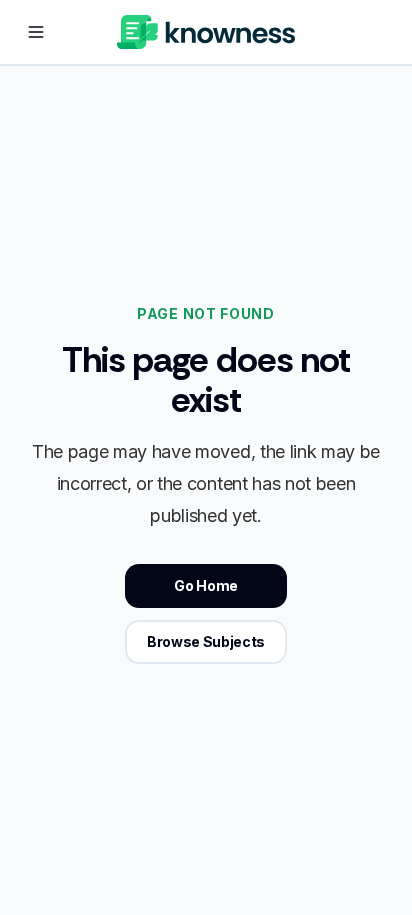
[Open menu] (36, 32)
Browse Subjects (206, 641)
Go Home (206, 585)
